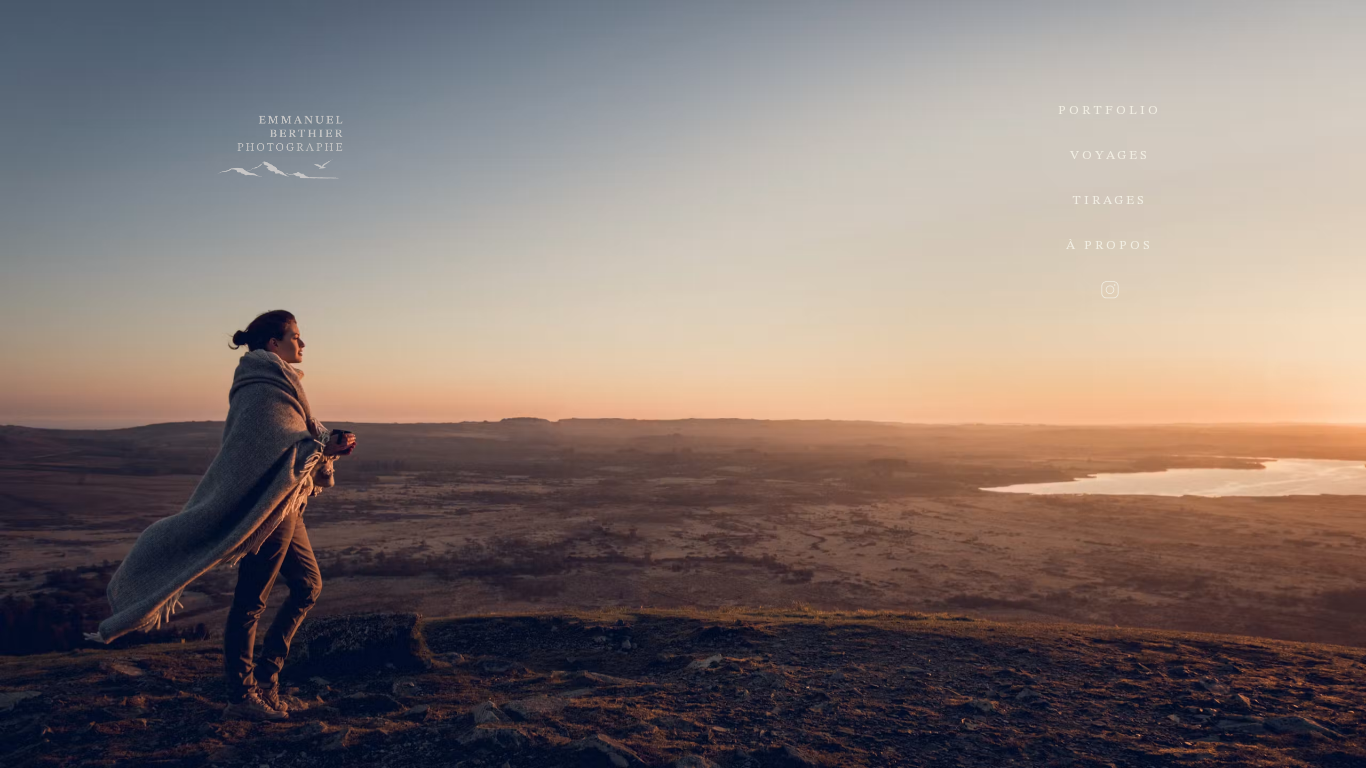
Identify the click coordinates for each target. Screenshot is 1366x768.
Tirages (1109, 200)
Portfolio (1109, 110)
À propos (1109, 245)
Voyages (1110, 155)
